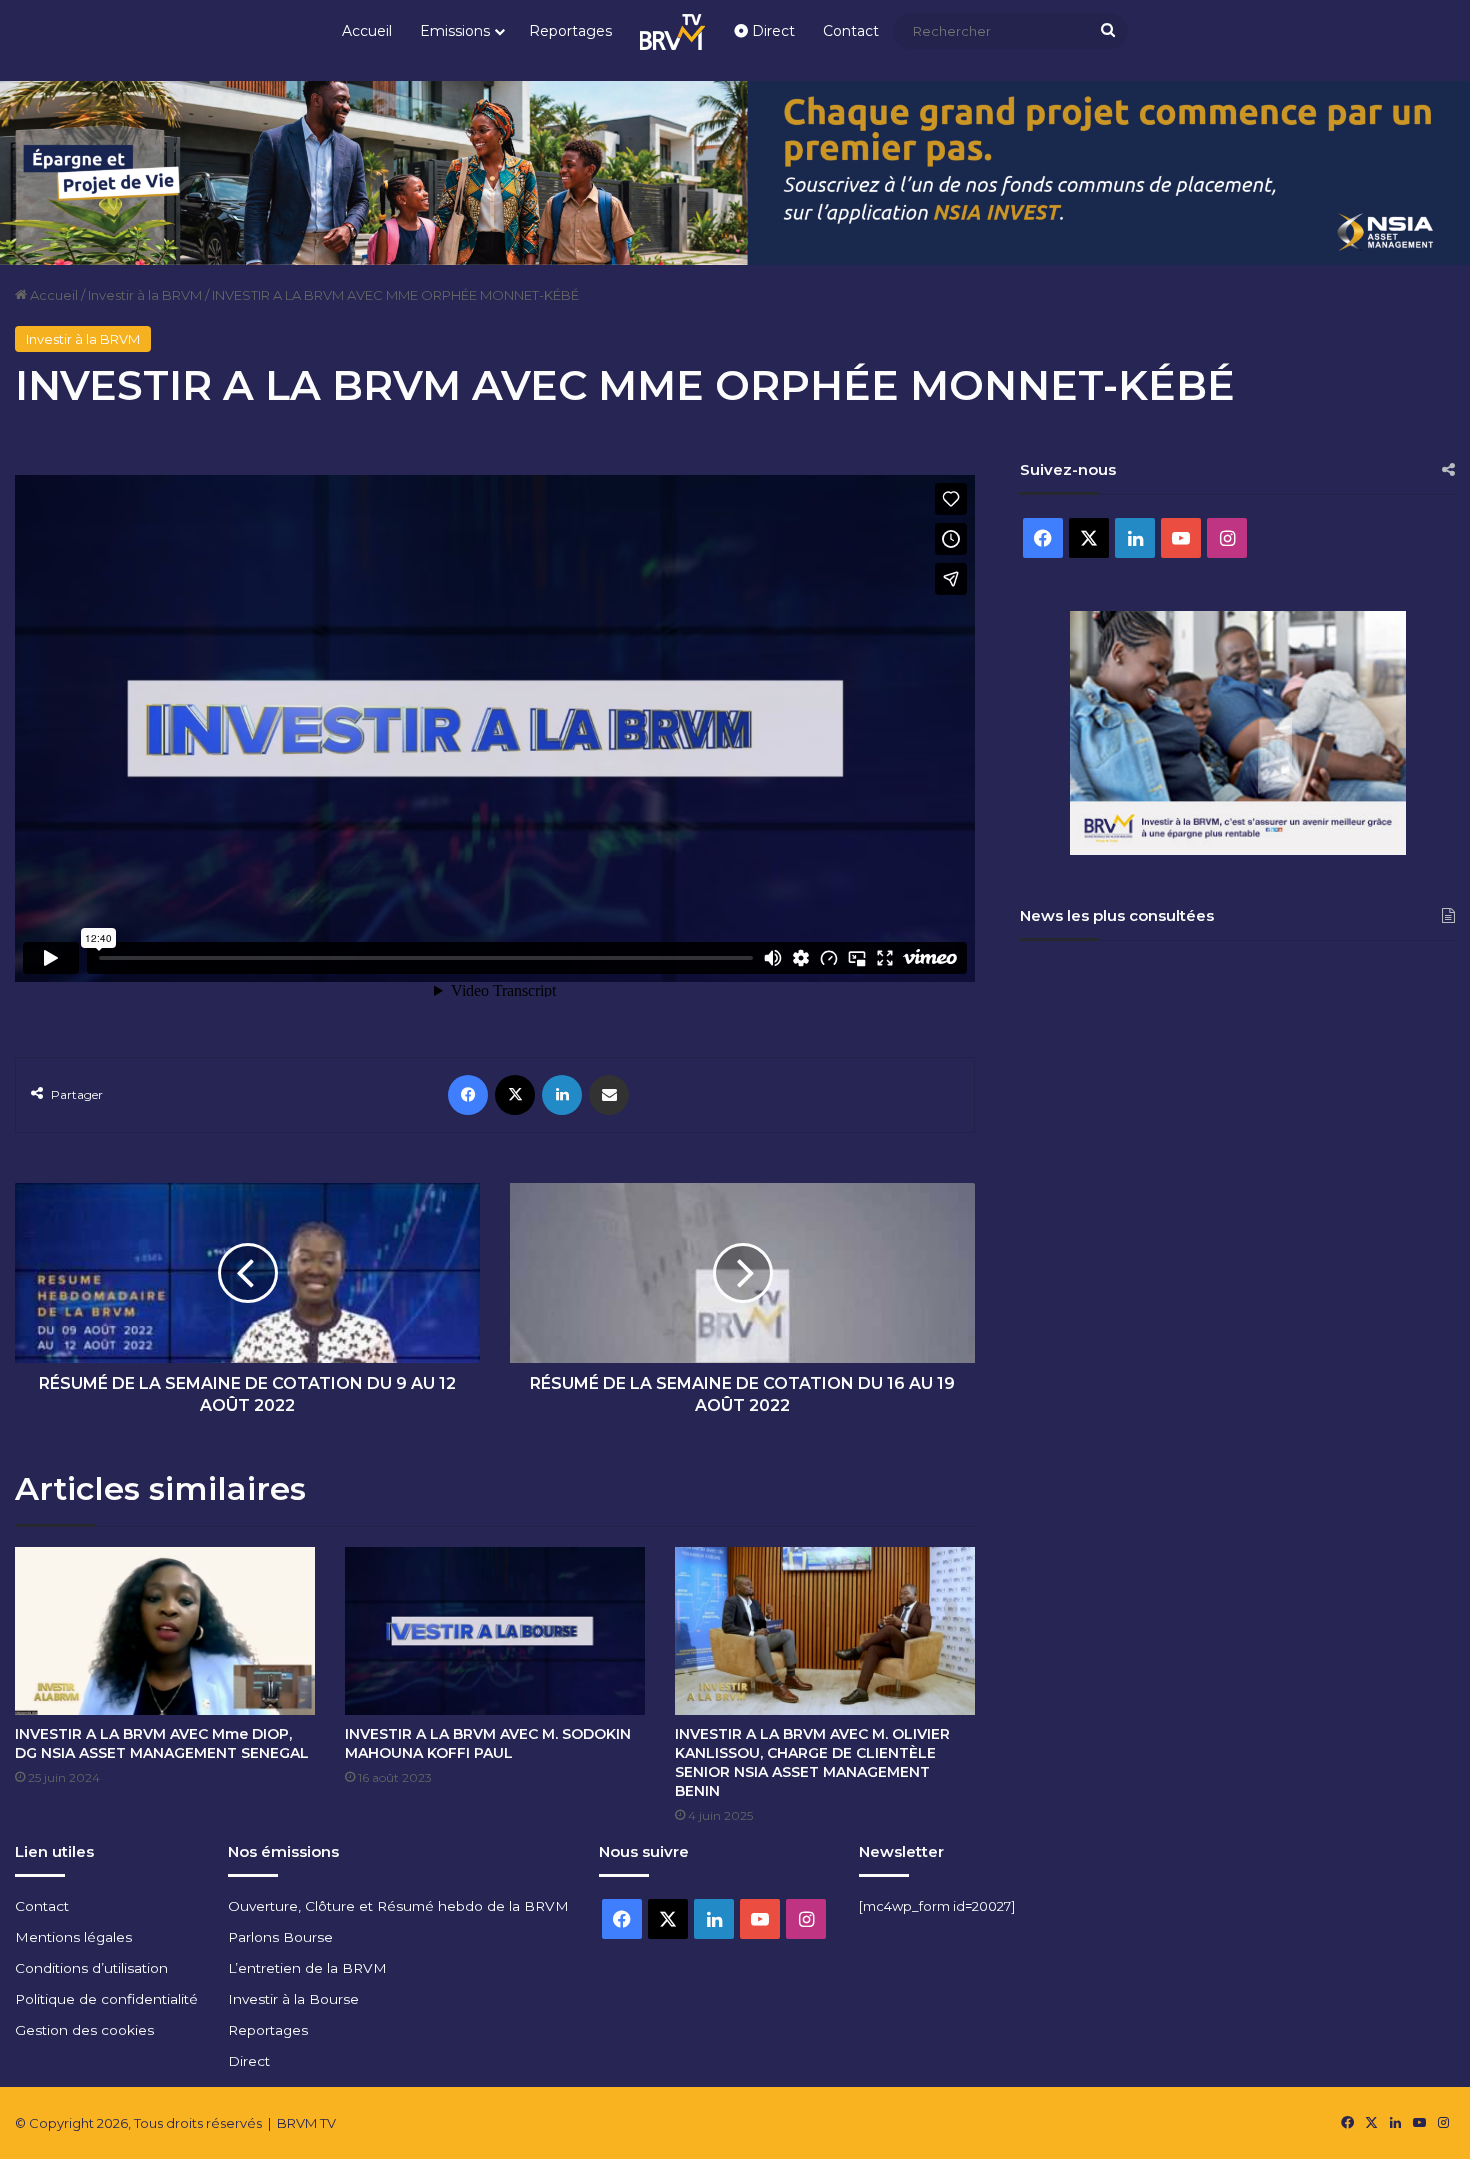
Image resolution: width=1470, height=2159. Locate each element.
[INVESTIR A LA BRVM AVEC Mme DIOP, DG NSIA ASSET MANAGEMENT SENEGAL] (165, 1631)
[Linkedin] (562, 1095)
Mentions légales (73, 1937)
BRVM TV (306, 2123)
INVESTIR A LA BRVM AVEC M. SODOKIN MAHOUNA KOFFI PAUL (488, 1743)
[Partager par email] (609, 1095)
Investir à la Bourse (293, 1999)
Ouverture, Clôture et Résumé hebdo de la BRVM (398, 1906)
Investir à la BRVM (145, 295)
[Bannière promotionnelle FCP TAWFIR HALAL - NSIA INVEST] (735, 171)
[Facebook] (468, 1095)
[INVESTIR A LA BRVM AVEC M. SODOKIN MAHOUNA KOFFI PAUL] (495, 1631)
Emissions (455, 31)
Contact (851, 31)
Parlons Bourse (280, 1937)
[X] (515, 1095)
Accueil (367, 31)
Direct (771, 31)
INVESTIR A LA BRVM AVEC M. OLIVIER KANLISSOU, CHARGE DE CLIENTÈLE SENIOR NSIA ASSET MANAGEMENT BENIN (812, 1762)
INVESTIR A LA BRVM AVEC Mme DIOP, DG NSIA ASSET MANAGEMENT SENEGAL (162, 1743)
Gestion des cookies (84, 2030)
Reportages (570, 31)
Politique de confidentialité (106, 1999)
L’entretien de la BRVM (307, 1968)
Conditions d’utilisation (91, 1968)
